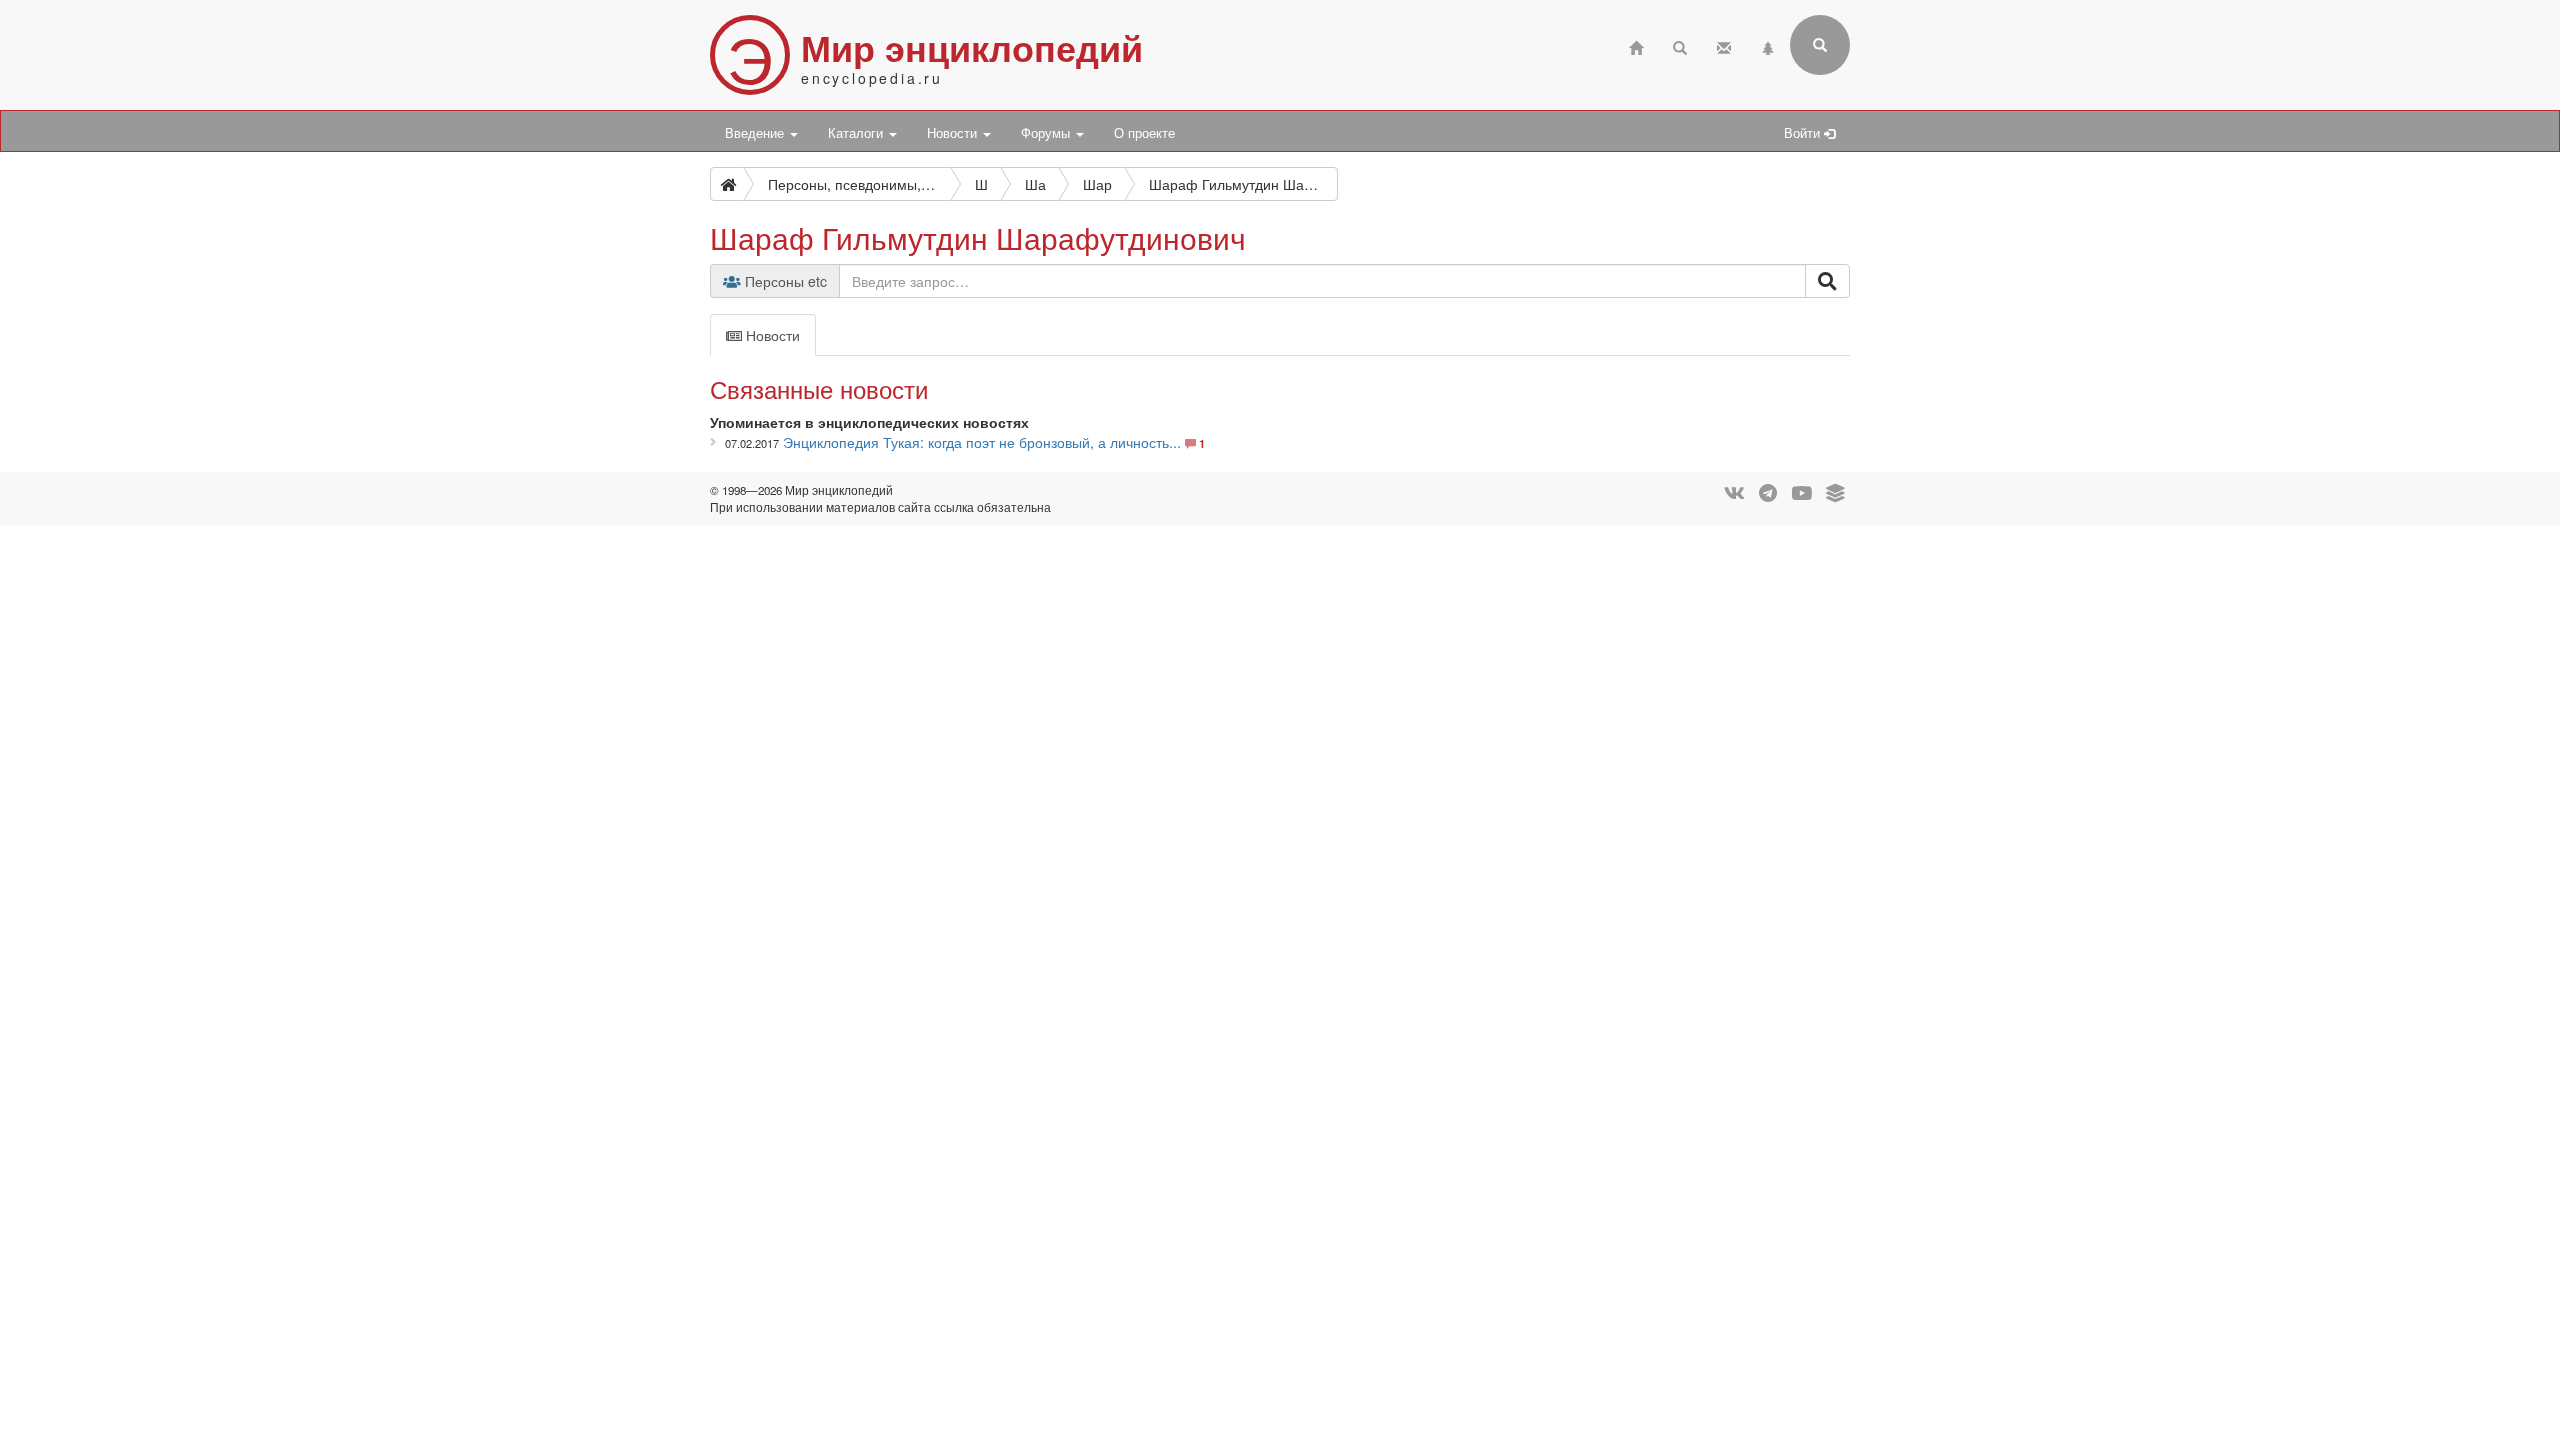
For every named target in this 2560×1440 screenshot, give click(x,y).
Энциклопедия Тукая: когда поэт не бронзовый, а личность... (982, 442)
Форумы (1047, 133)
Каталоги (857, 133)
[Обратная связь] (1724, 45)
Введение (756, 133)
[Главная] (1636, 45)
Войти (1804, 133)
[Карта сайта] (1768, 45)
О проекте (1144, 133)
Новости (954, 133)
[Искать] (1827, 281)
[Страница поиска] (1680, 45)
